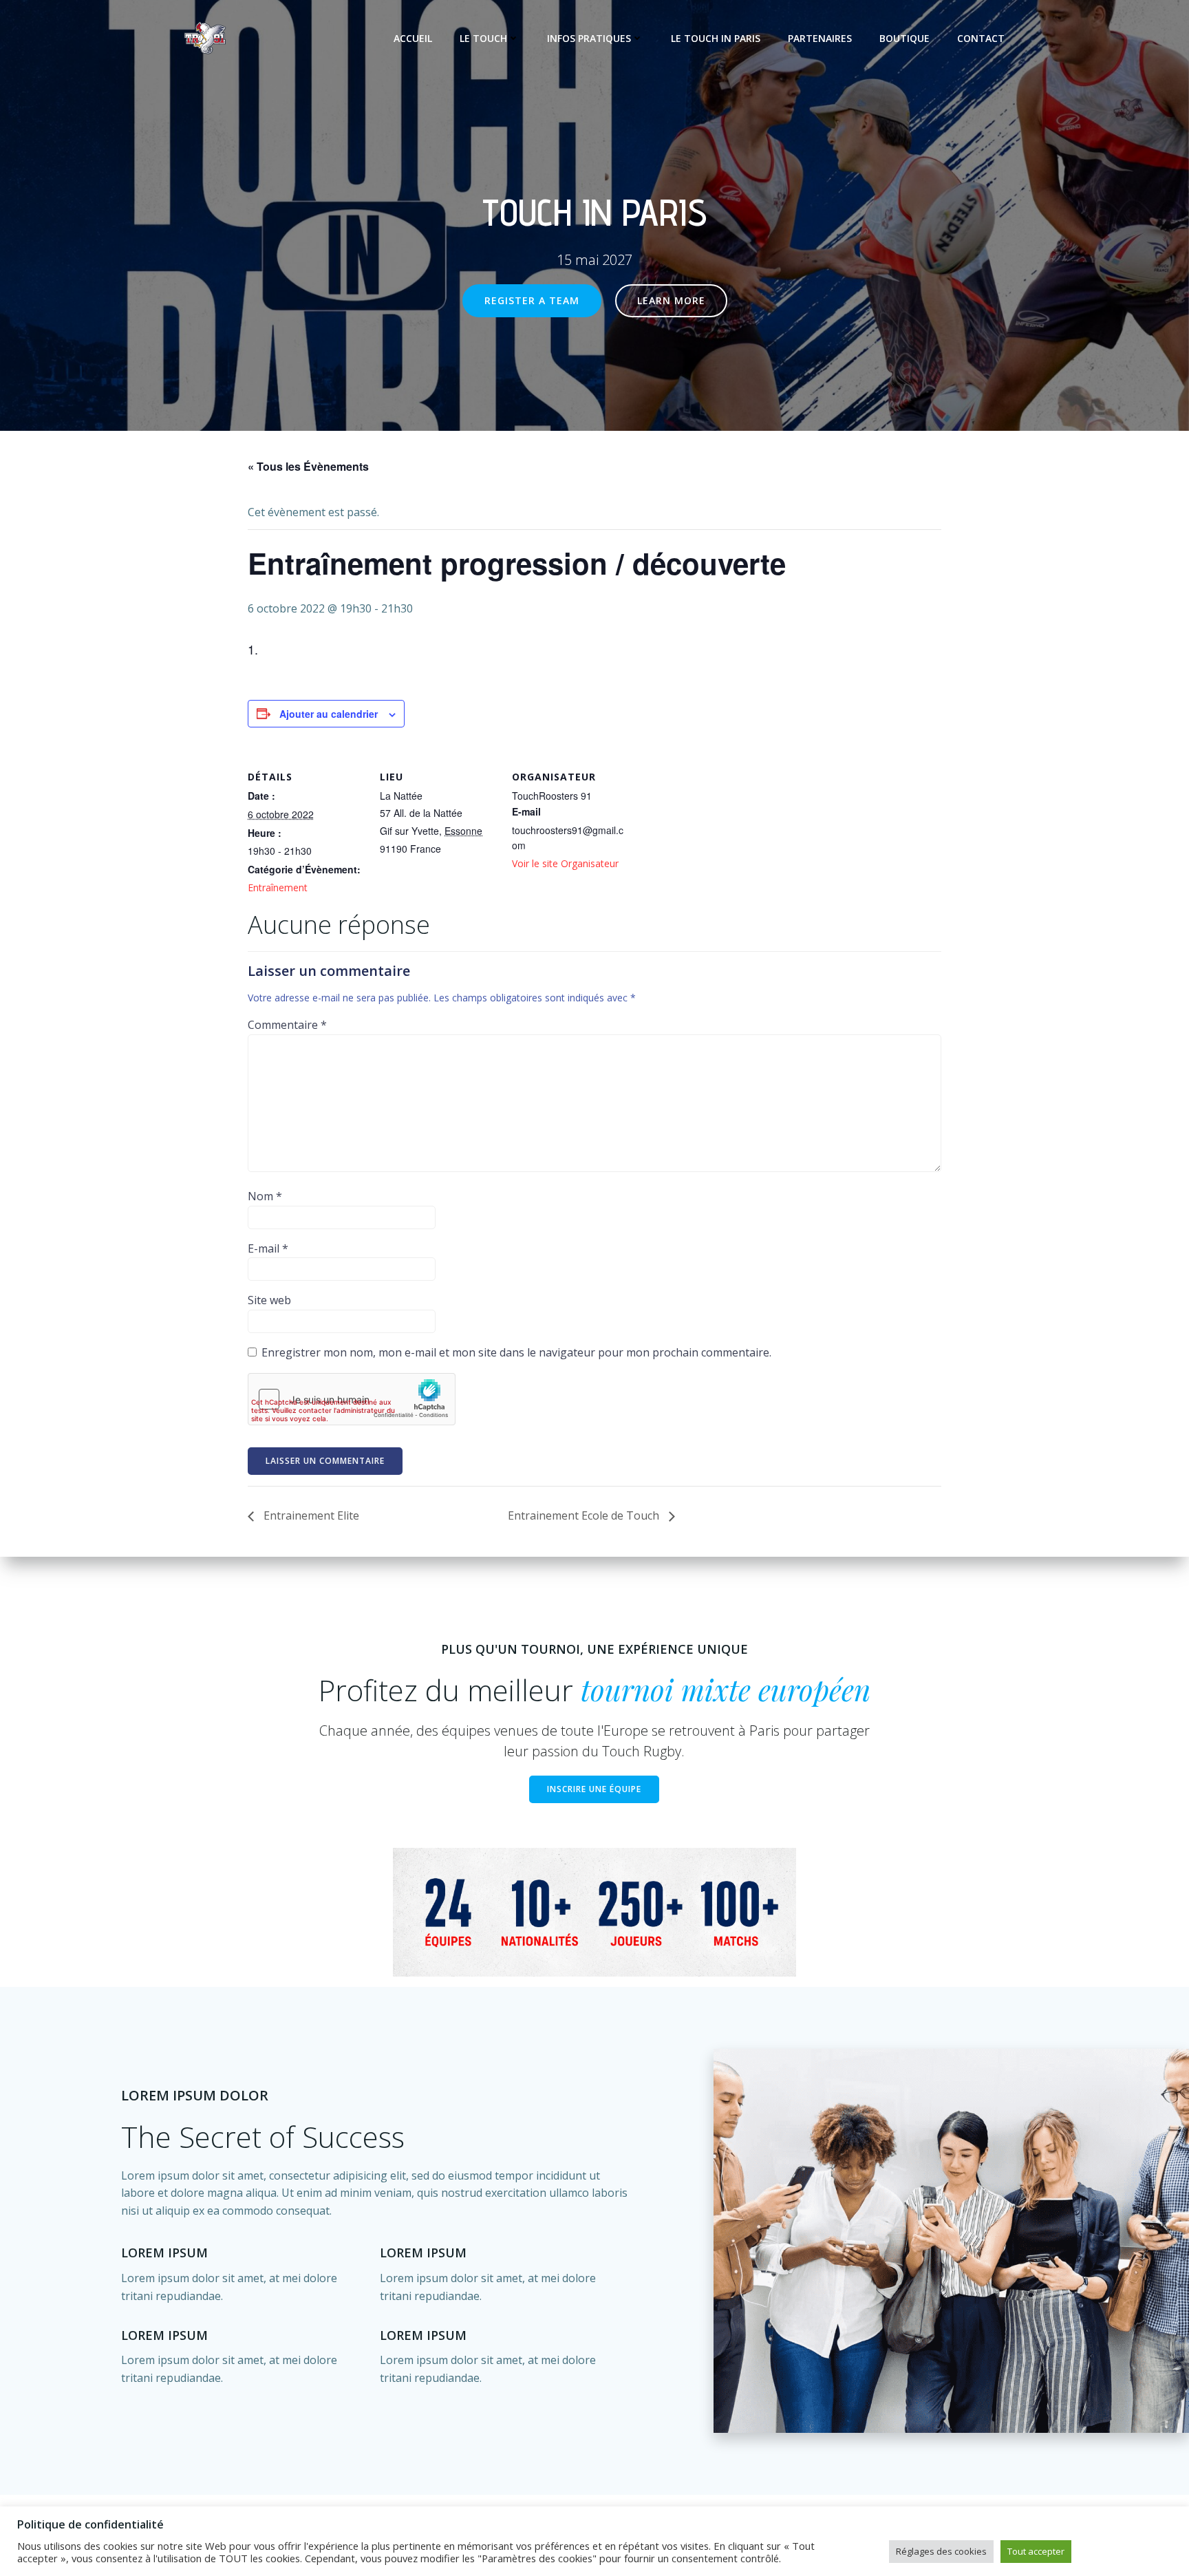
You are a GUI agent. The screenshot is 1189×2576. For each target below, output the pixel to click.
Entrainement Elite (310, 1515)
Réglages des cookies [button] (941, 2551)
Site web (269, 1300)
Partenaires (820, 38)
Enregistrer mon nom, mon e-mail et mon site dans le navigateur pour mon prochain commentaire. (516, 1352)
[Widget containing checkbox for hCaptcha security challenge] (352, 1399)
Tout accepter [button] (1036, 2551)
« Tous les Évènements (308, 466)
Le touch (483, 38)
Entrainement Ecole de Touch (585, 1515)
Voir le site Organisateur (565, 863)
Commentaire (287, 1025)
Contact (981, 38)
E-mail (268, 1248)
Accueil (413, 38)
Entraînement (278, 887)
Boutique (904, 38)
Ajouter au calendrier (329, 714)
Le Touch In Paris (716, 38)
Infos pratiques (589, 38)
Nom (265, 1196)
